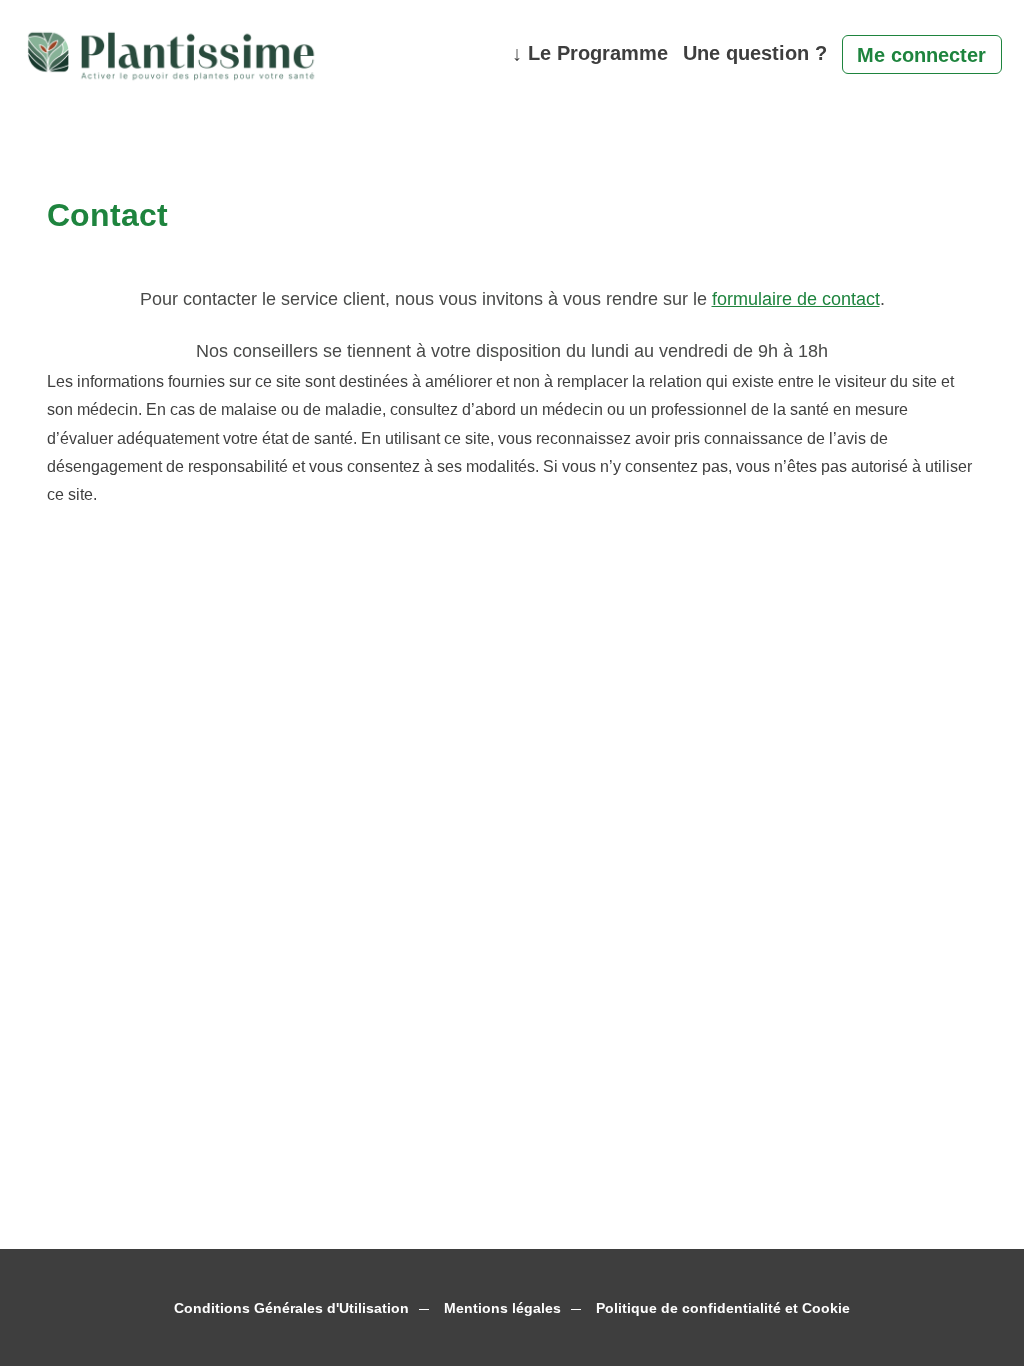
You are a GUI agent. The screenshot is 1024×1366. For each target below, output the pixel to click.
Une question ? (755, 53)
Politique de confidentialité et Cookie (723, 1308)
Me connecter (921, 55)
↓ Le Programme (590, 53)
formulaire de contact (796, 299)
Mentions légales (502, 1308)
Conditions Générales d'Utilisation (291, 1308)
